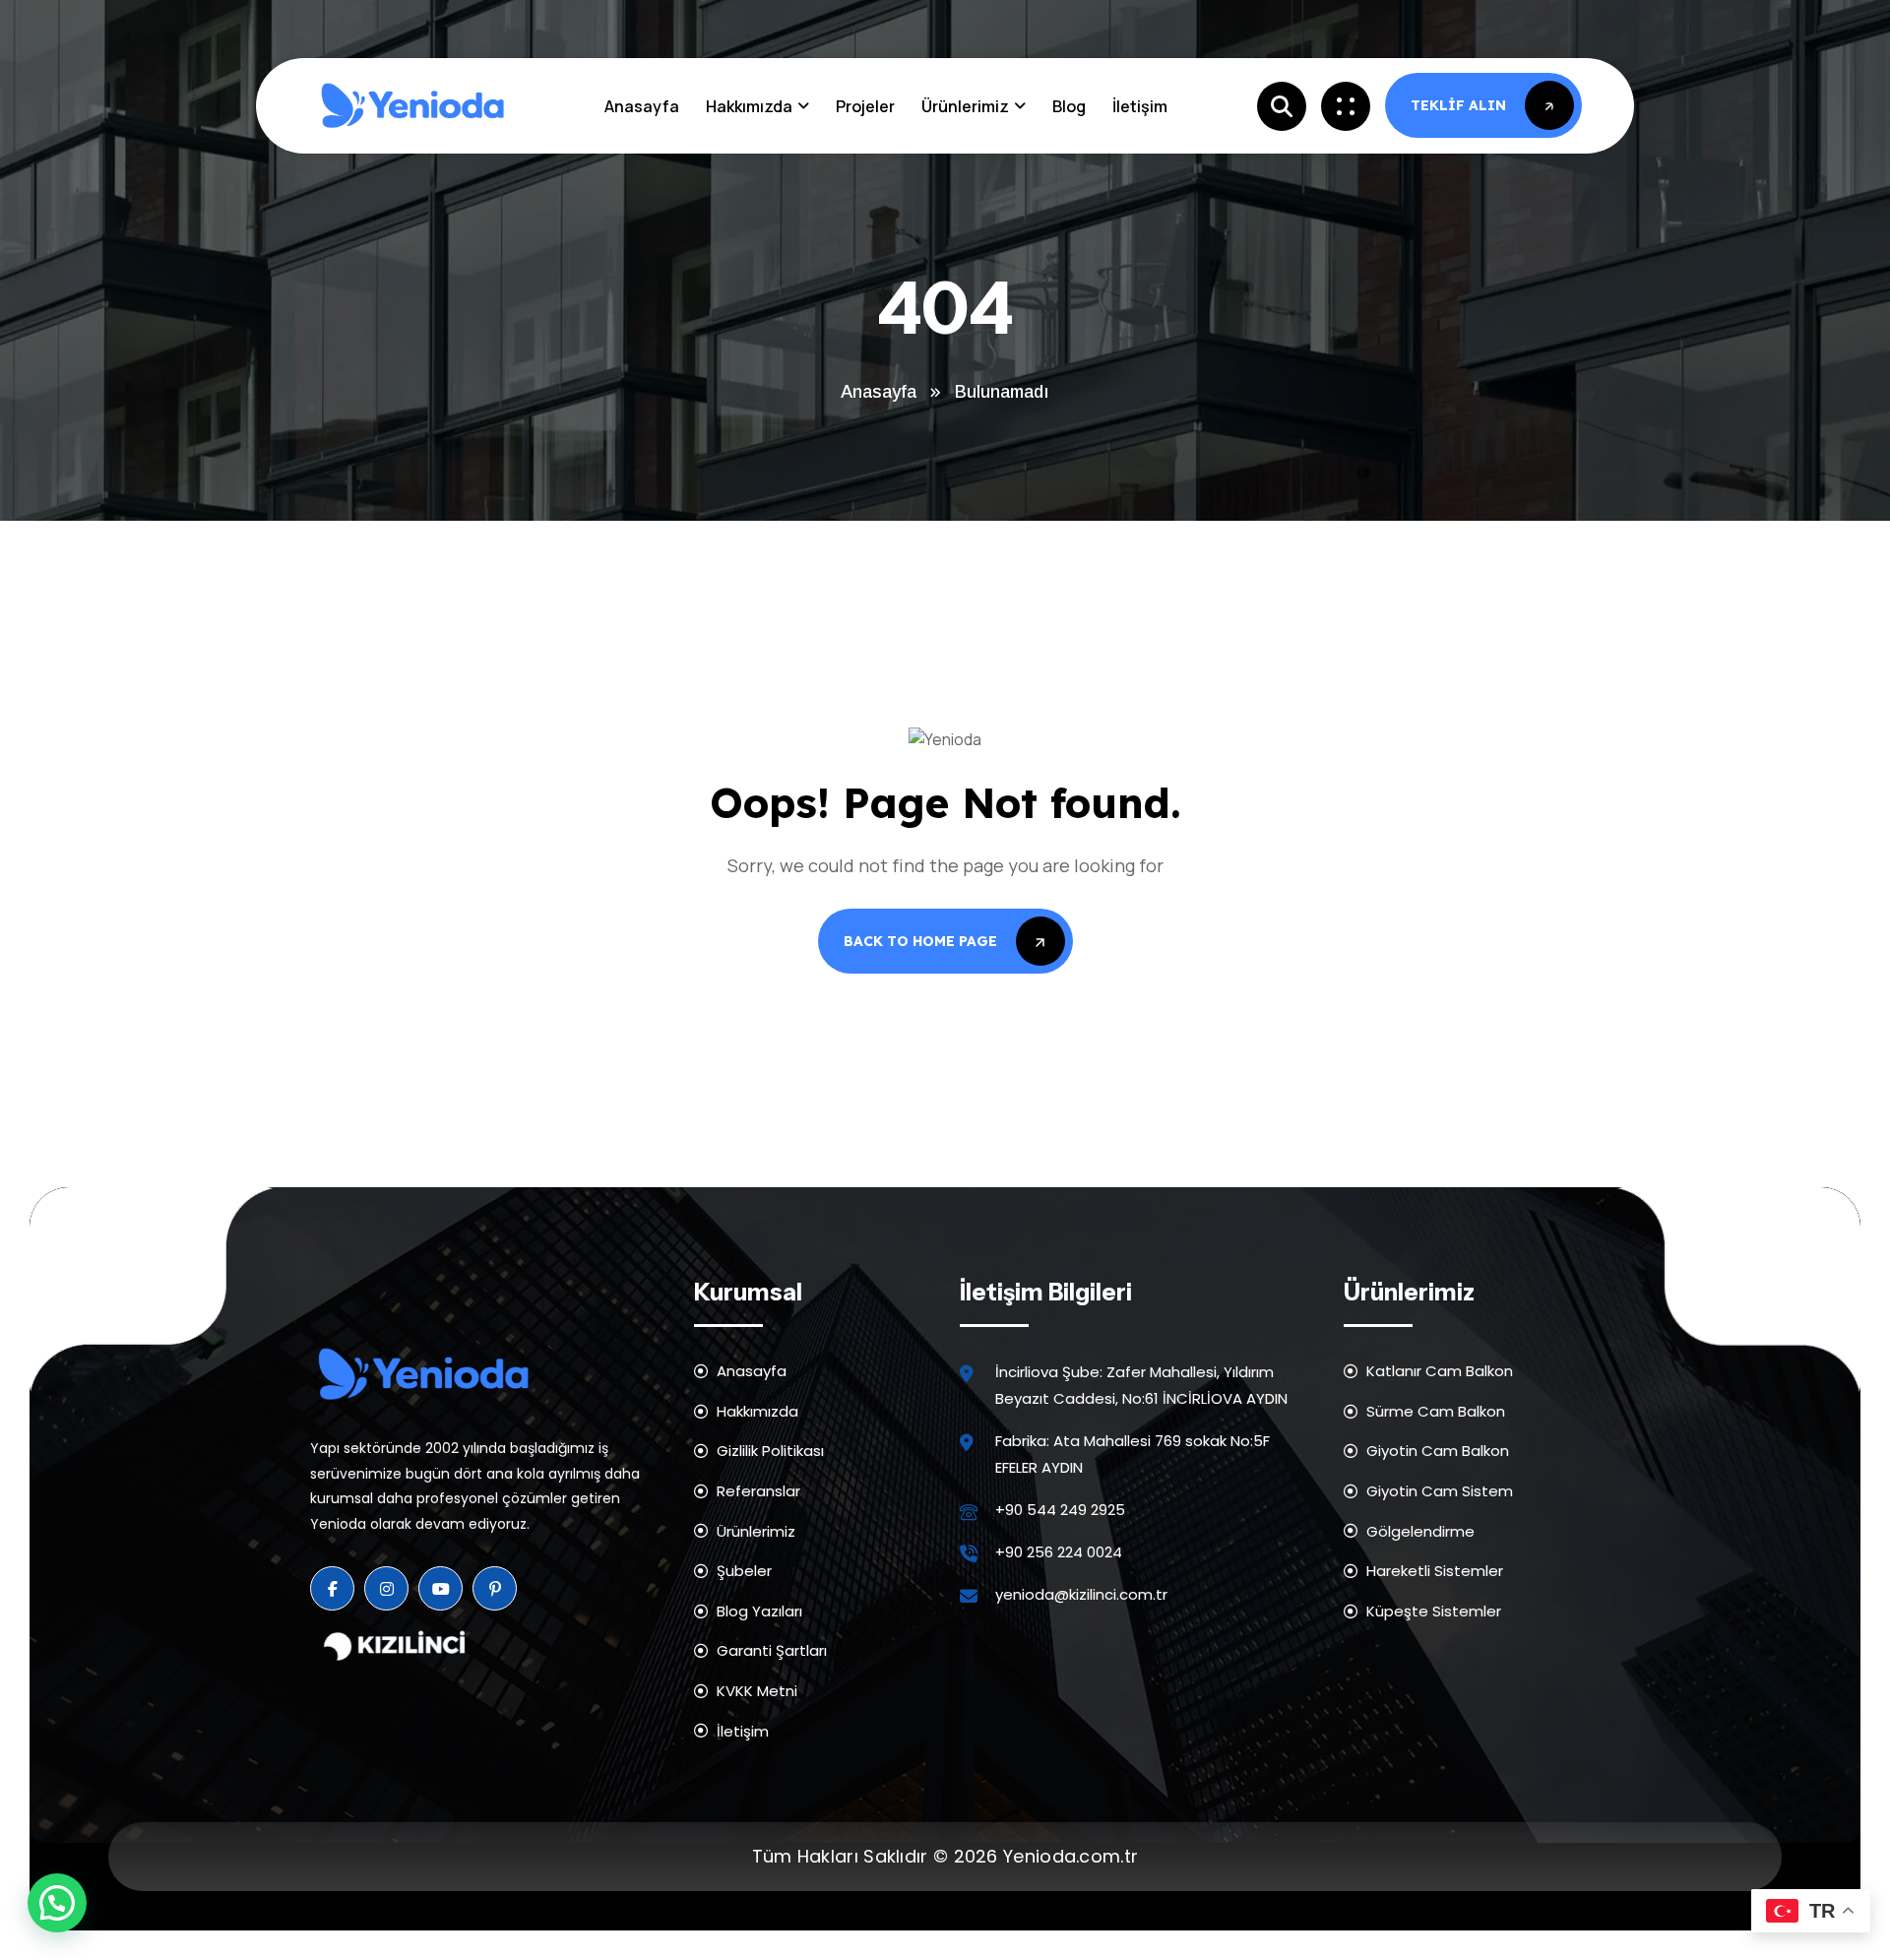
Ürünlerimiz (965, 106)
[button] (57, 1903)
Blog (1069, 106)
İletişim (1140, 106)
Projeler (865, 106)
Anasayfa (642, 106)
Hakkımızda (749, 106)
